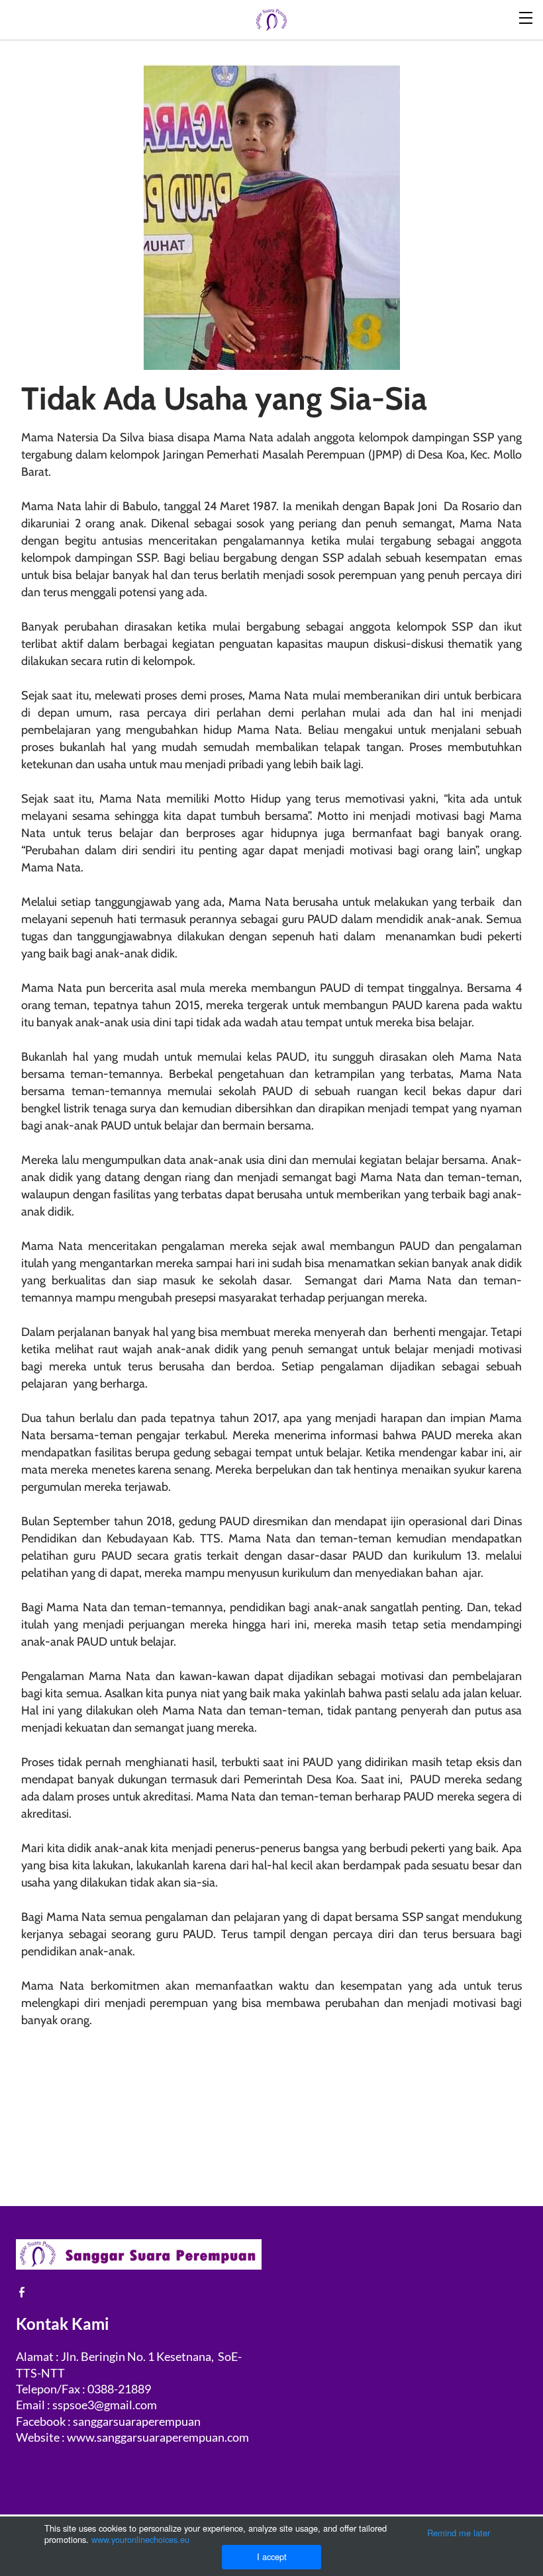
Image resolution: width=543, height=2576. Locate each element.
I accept (272, 2556)
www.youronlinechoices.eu (140, 2539)
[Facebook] (22, 2292)
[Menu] (526, 17)
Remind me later (459, 2533)
